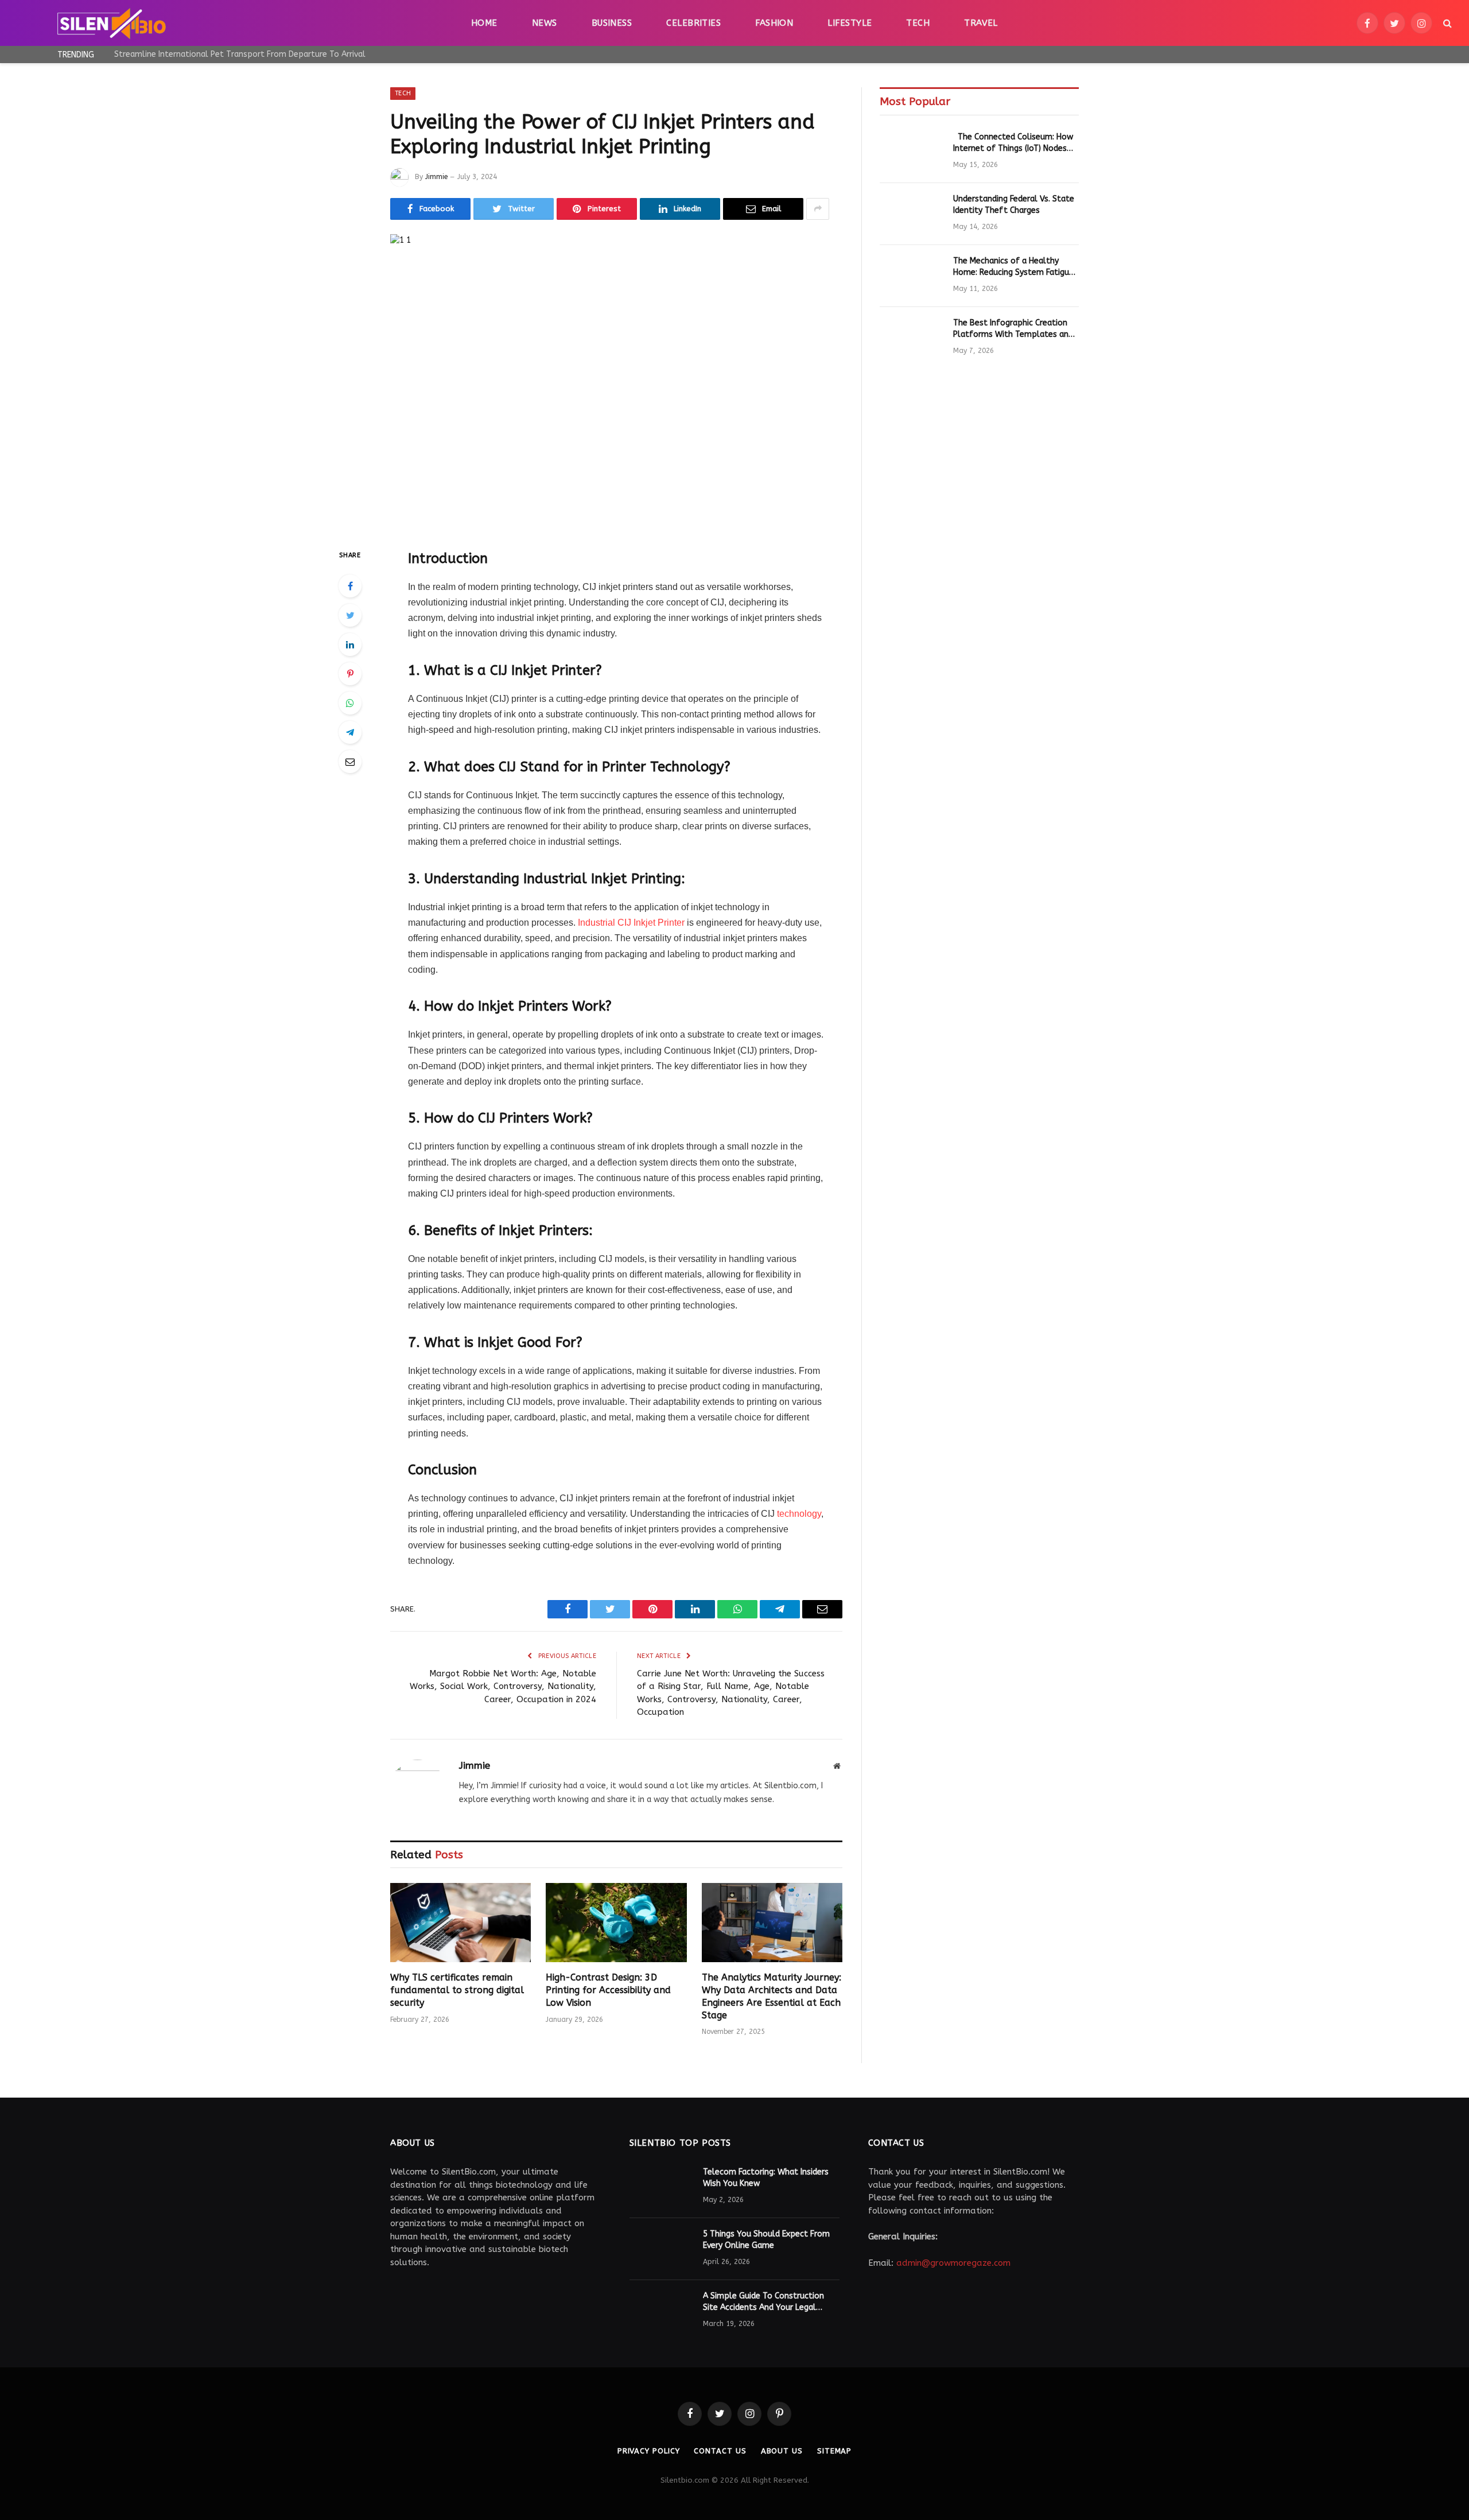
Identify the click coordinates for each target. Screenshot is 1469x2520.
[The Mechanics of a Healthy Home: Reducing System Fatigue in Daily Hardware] (911, 276)
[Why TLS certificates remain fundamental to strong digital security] (460, 1923)
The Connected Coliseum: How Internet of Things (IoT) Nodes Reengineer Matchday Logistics (1013, 143)
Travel (981, 23)
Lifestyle (850, 23)
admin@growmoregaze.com (953, 2263)
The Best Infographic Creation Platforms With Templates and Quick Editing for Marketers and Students (1013, 329)
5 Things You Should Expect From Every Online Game (766, 2240)
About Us (782, 2451)
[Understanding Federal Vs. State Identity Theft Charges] (911, 214)
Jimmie (436, 177)
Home (484, 23)
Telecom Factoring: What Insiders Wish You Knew (766, 2178)
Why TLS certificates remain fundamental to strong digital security (457, 1990)
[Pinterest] (350, 674)
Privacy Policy (649, 2451)
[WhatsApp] (350, 703)
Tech (918, 23)
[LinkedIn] (350, 644)
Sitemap (834, 2451)
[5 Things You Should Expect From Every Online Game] (661, 2249)
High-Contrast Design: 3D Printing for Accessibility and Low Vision (608, 1990)
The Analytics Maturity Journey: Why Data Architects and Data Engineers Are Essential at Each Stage (772, 1996)
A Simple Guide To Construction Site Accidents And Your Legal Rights (763, 2302)
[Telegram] (350, 732)
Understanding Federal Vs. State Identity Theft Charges (1014, 205)
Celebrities (693, 23)
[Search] (1446, 23)
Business (612, 23)
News (545, 23)
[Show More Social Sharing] (818, 209)
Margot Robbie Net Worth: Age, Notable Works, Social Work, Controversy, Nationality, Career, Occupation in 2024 (503, 1686)
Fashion (774, 23)
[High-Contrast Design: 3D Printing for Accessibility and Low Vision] (616, 1923)
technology (799, 1514)
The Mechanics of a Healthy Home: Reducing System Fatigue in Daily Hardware (1013, 267)
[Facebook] (350, 586)
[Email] (350, 762)
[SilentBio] (111, 23)
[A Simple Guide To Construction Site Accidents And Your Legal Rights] (661, 2311)
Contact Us (720, 2451)
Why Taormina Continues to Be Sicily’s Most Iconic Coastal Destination (243, 54)
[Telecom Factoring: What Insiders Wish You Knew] (661, 2187)
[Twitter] (350, 615)
